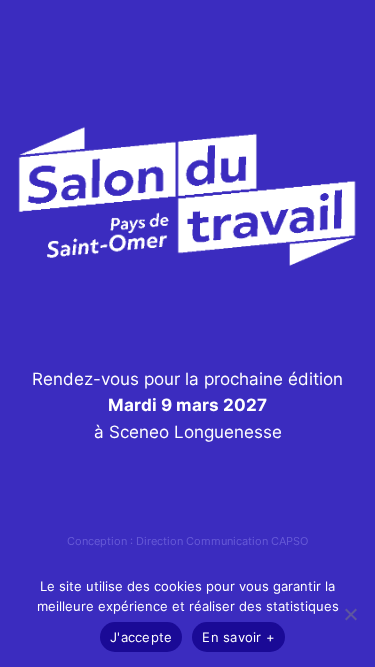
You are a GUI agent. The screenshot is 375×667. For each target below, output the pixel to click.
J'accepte (141, 637)
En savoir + (238, 637)
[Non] (350, 614)
